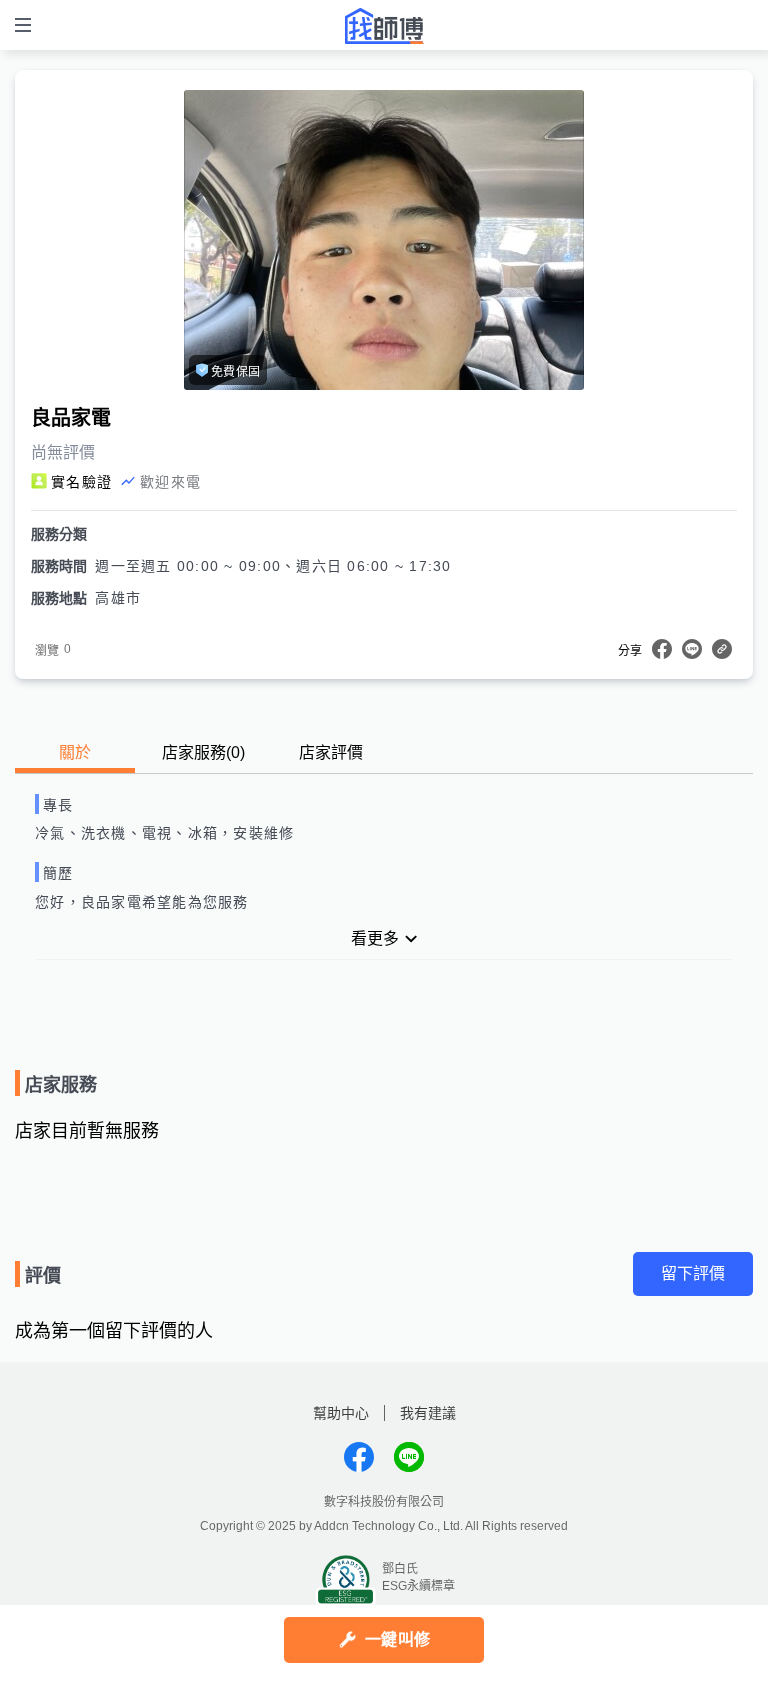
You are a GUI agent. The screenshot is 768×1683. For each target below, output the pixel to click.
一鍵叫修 (397, 1639)
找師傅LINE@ (409, 1457)
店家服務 (203, 752)
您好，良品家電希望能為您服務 (142, 902)
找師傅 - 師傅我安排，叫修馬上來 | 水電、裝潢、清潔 (384, 26)
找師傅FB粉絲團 (359, 1457)
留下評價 (693, 1273)
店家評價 (331, 752)
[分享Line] (692, 649)
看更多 (375, 938)
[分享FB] (662, 649)
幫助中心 (341, 1413)
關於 (75, 752)
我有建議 (428, 1413)
